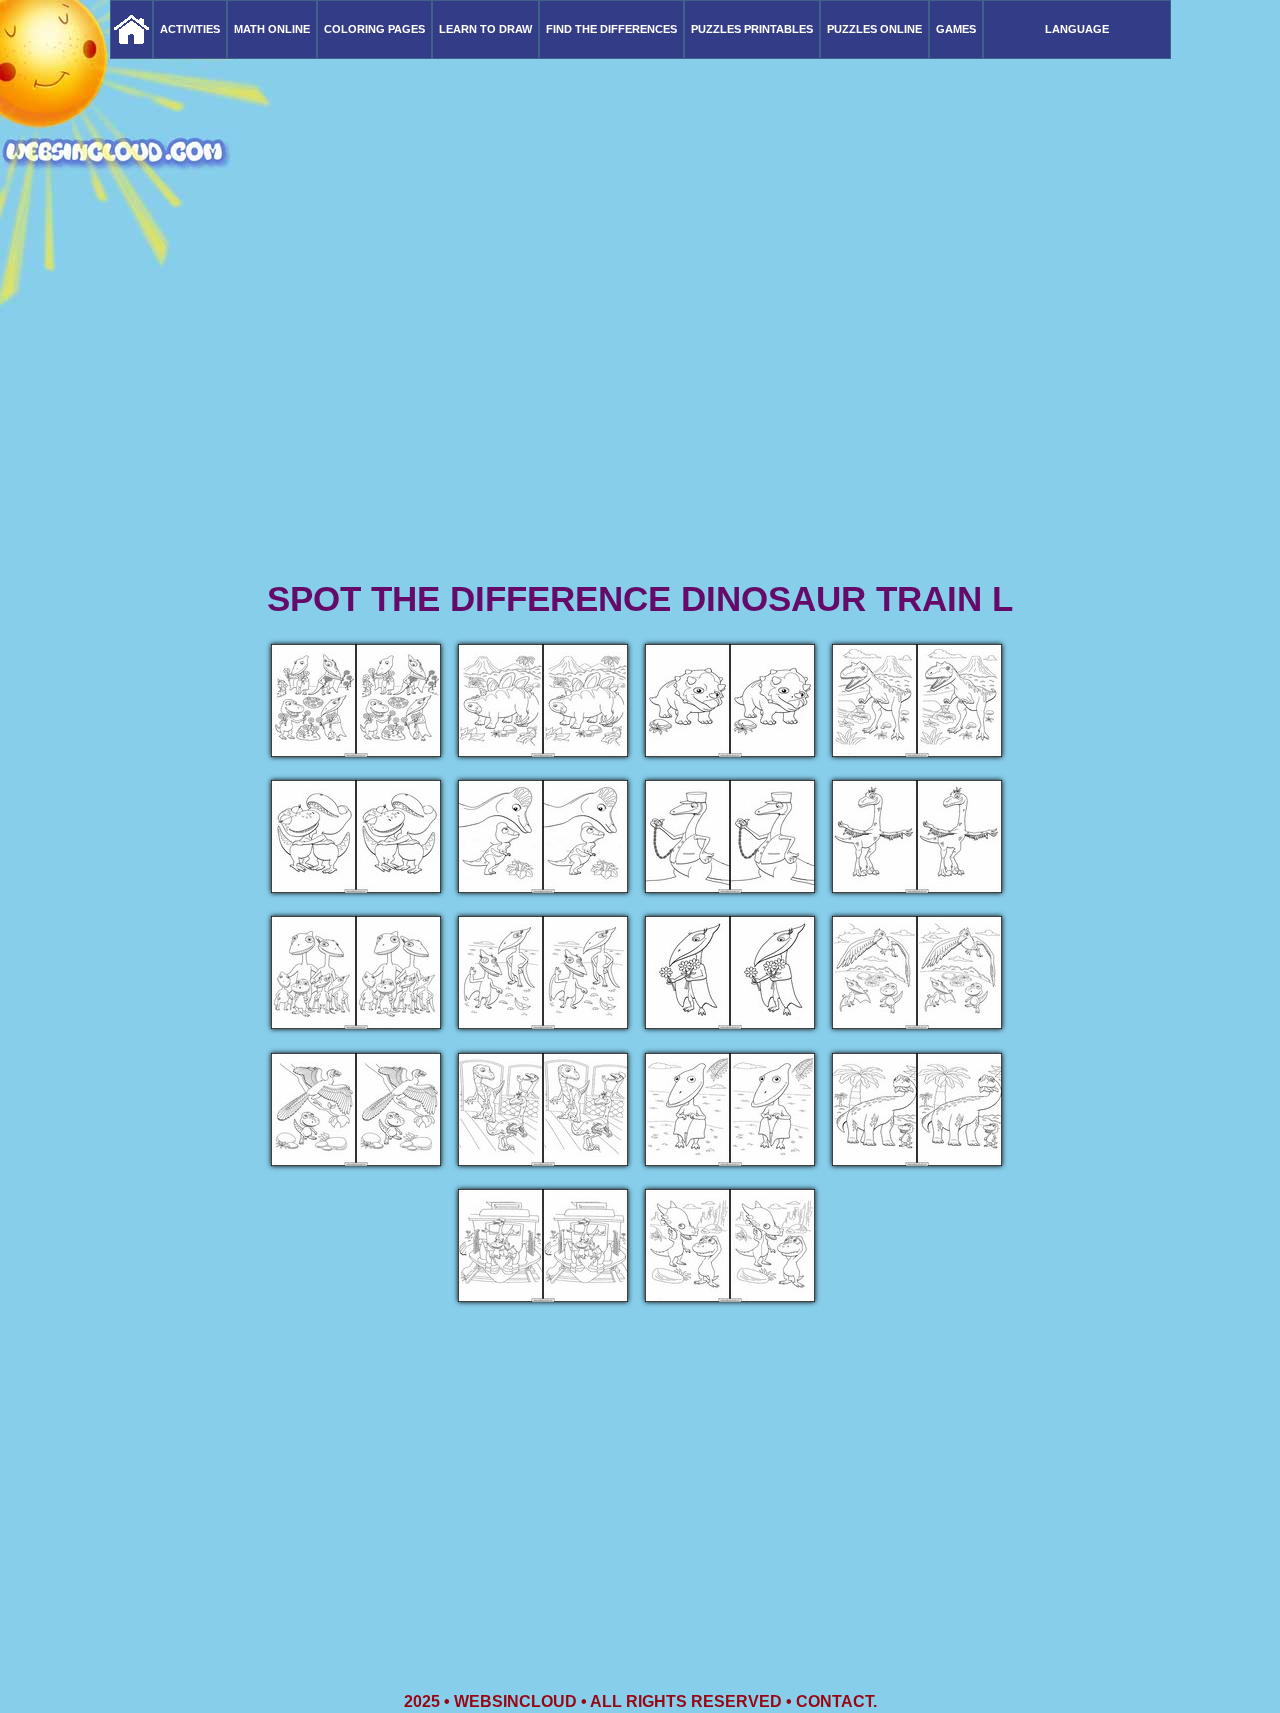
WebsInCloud (515, 1701)
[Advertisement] (640, 420)
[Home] (131, 29)
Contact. (836, 1701)
